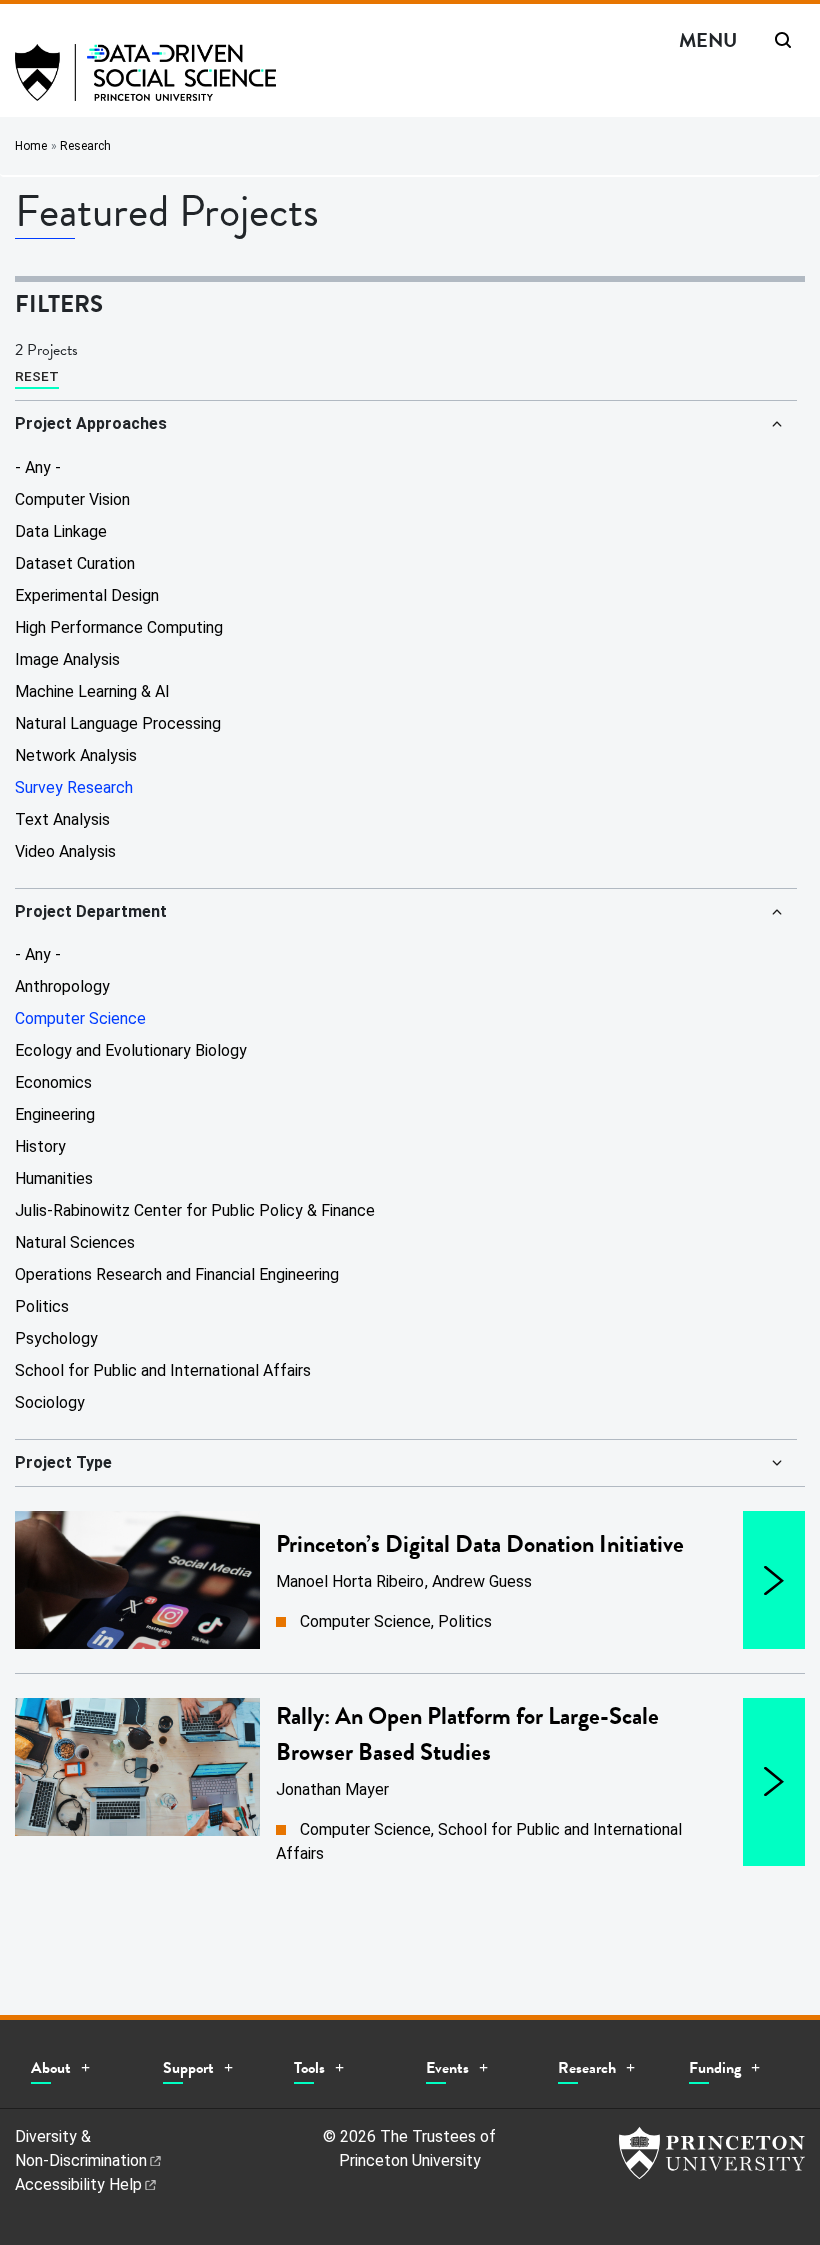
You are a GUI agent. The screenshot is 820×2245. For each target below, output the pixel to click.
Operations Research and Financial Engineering (177, 1274)
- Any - (38, 467)
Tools (309, 2068)
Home (31, 146)
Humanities (54, 1178)
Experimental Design (87, 595)
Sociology (50, 1402)
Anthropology (62, 986)
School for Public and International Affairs (163, 1370)
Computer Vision (72, 499)
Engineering (55, 1114)
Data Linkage (61, 531)
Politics (42, 1306)
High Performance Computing (119, 627)
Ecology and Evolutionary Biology (131, 1050)
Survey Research (74, 787)
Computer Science (80, 1018)
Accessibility (78, 2184)
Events (447, 2068)
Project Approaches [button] (91, 423)
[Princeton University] (712, 2153)
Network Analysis (76, 755)
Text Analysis (62, 819)
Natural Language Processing (118, 723)
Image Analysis (67, 659)
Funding (715, 2068)
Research (85, 146)
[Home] (145, 80)
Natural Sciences (75, 1242)
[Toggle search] (783, 40)
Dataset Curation (75, 563)
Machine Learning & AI (92, 691)
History (40, 1146)
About (51, 2068)
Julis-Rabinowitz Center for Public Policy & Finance (195, 1210)
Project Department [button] (91, 911)
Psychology (56, 1338)
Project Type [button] (63, 1462)
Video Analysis (65, 851)
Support (188, 2068)
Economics (53, 1082)
